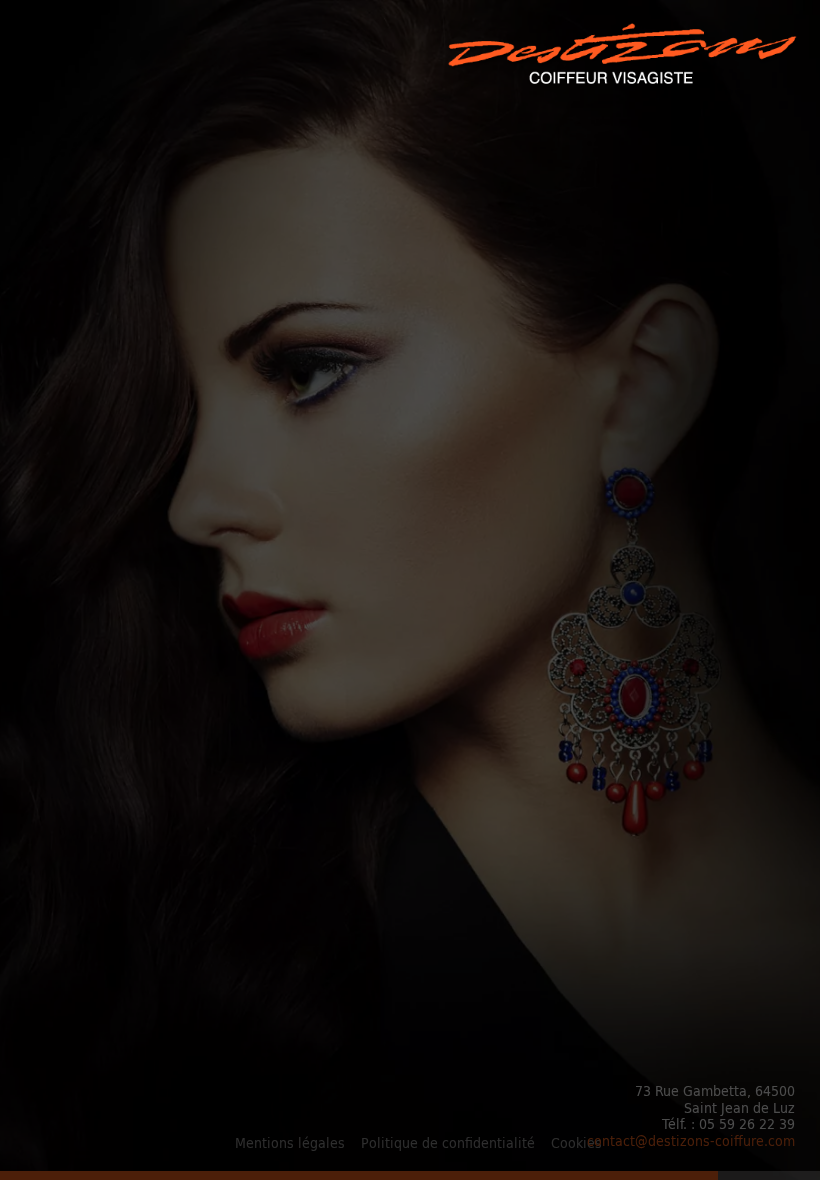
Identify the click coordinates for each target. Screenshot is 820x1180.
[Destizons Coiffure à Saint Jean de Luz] (623, 56)
